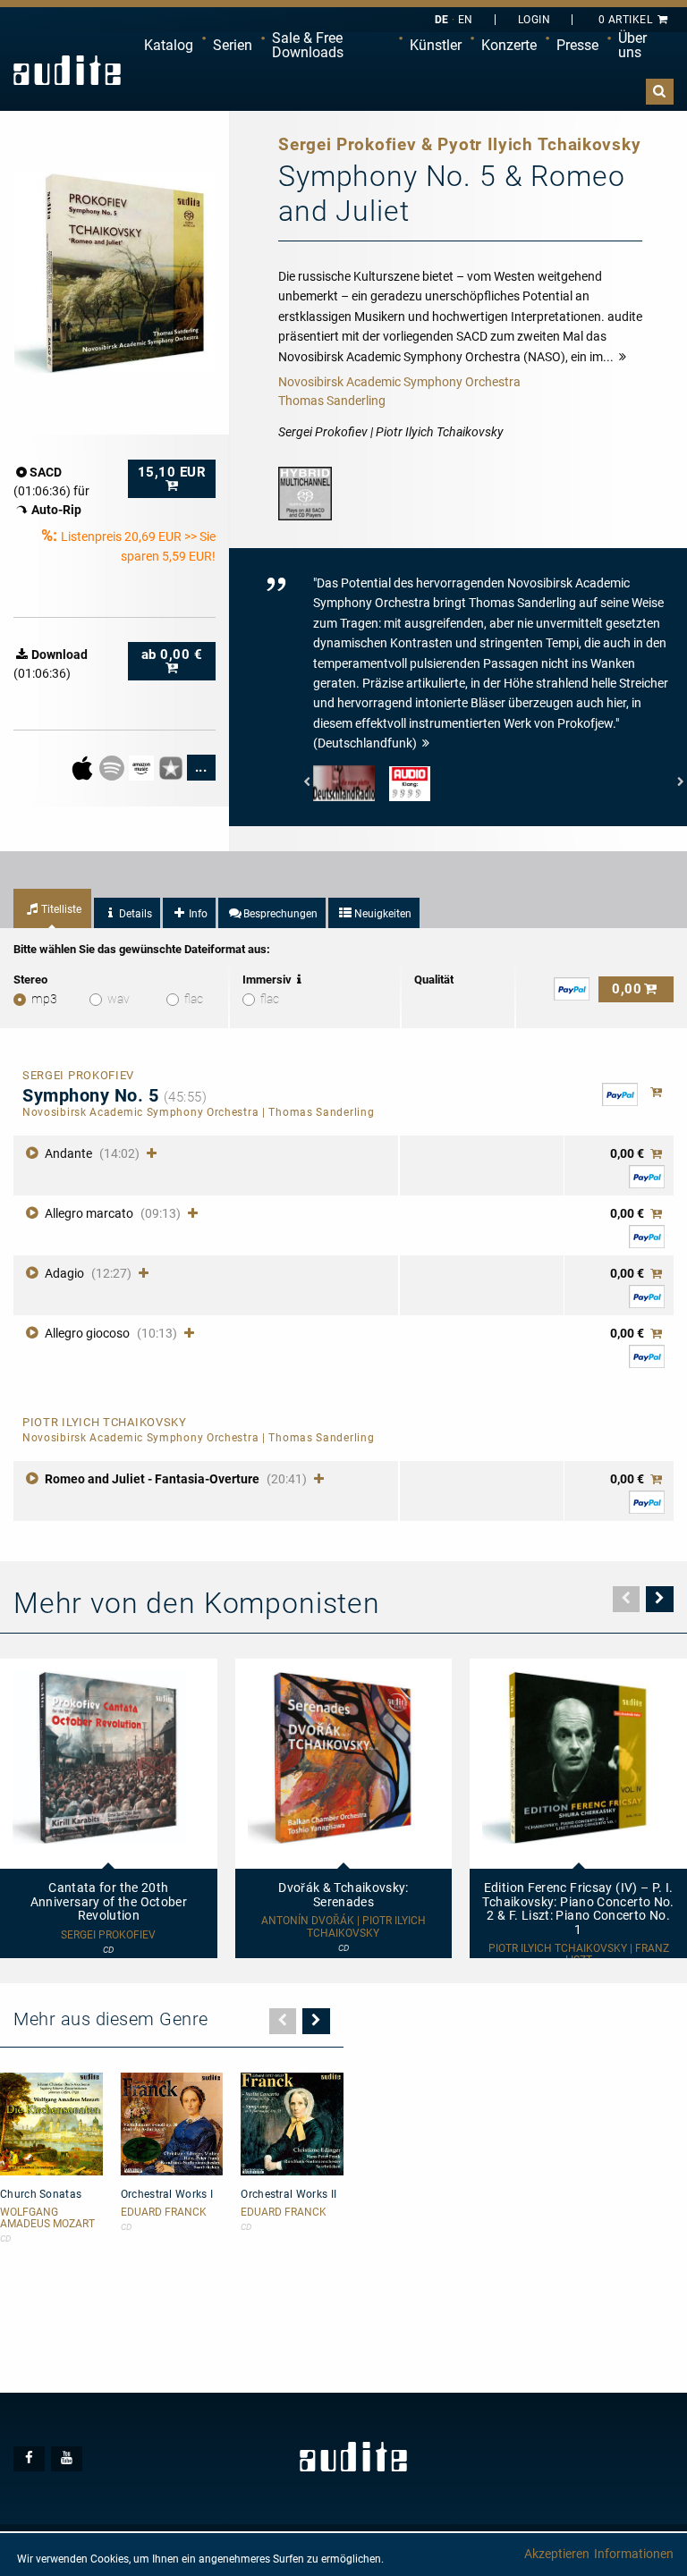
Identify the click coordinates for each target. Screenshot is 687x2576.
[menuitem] (169, 46)
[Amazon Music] (143, 766)
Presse (577, 45)
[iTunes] (172, 766)
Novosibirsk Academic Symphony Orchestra (399, 382)
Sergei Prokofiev (108, 1935)
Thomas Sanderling (332, 401)
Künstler (436, 45)
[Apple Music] (84, 766)
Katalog (169, 45)
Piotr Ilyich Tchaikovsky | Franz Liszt (579, 1955)
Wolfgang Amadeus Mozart (47, 2218)
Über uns (632, 45)
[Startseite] (67, 70)
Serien (233, 45)
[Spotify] (113, 766)
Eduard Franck (164, 2213)
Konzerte (509, 45)
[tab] (52, 908)
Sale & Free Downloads (308, 45)
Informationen (634, 2554)
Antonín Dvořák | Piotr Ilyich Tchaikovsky (343, 1927)
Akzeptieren (557, 2554)
